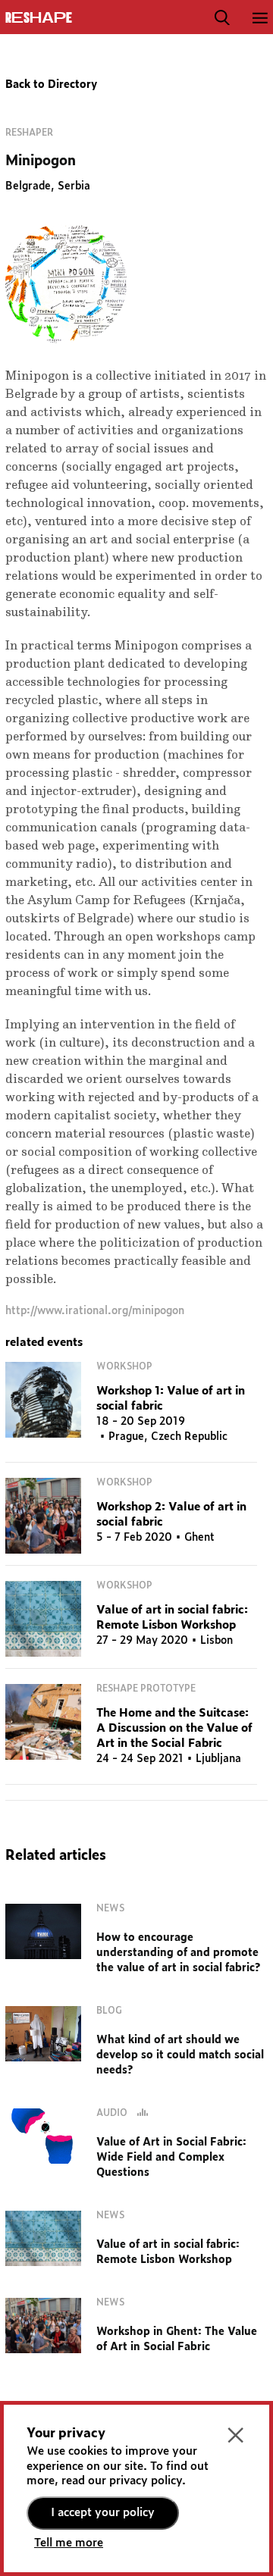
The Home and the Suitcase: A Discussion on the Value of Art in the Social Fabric (174, 1728)
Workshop (124, 1366)
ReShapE (39, 18)
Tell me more (69, 2543)
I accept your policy (103, 2513)
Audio (113, 2113)
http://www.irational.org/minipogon (95, 1311)
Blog (109, 2011)
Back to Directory (51, 85)
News (110, 1908)
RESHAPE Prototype (146, 1689)
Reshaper (29, 133)
